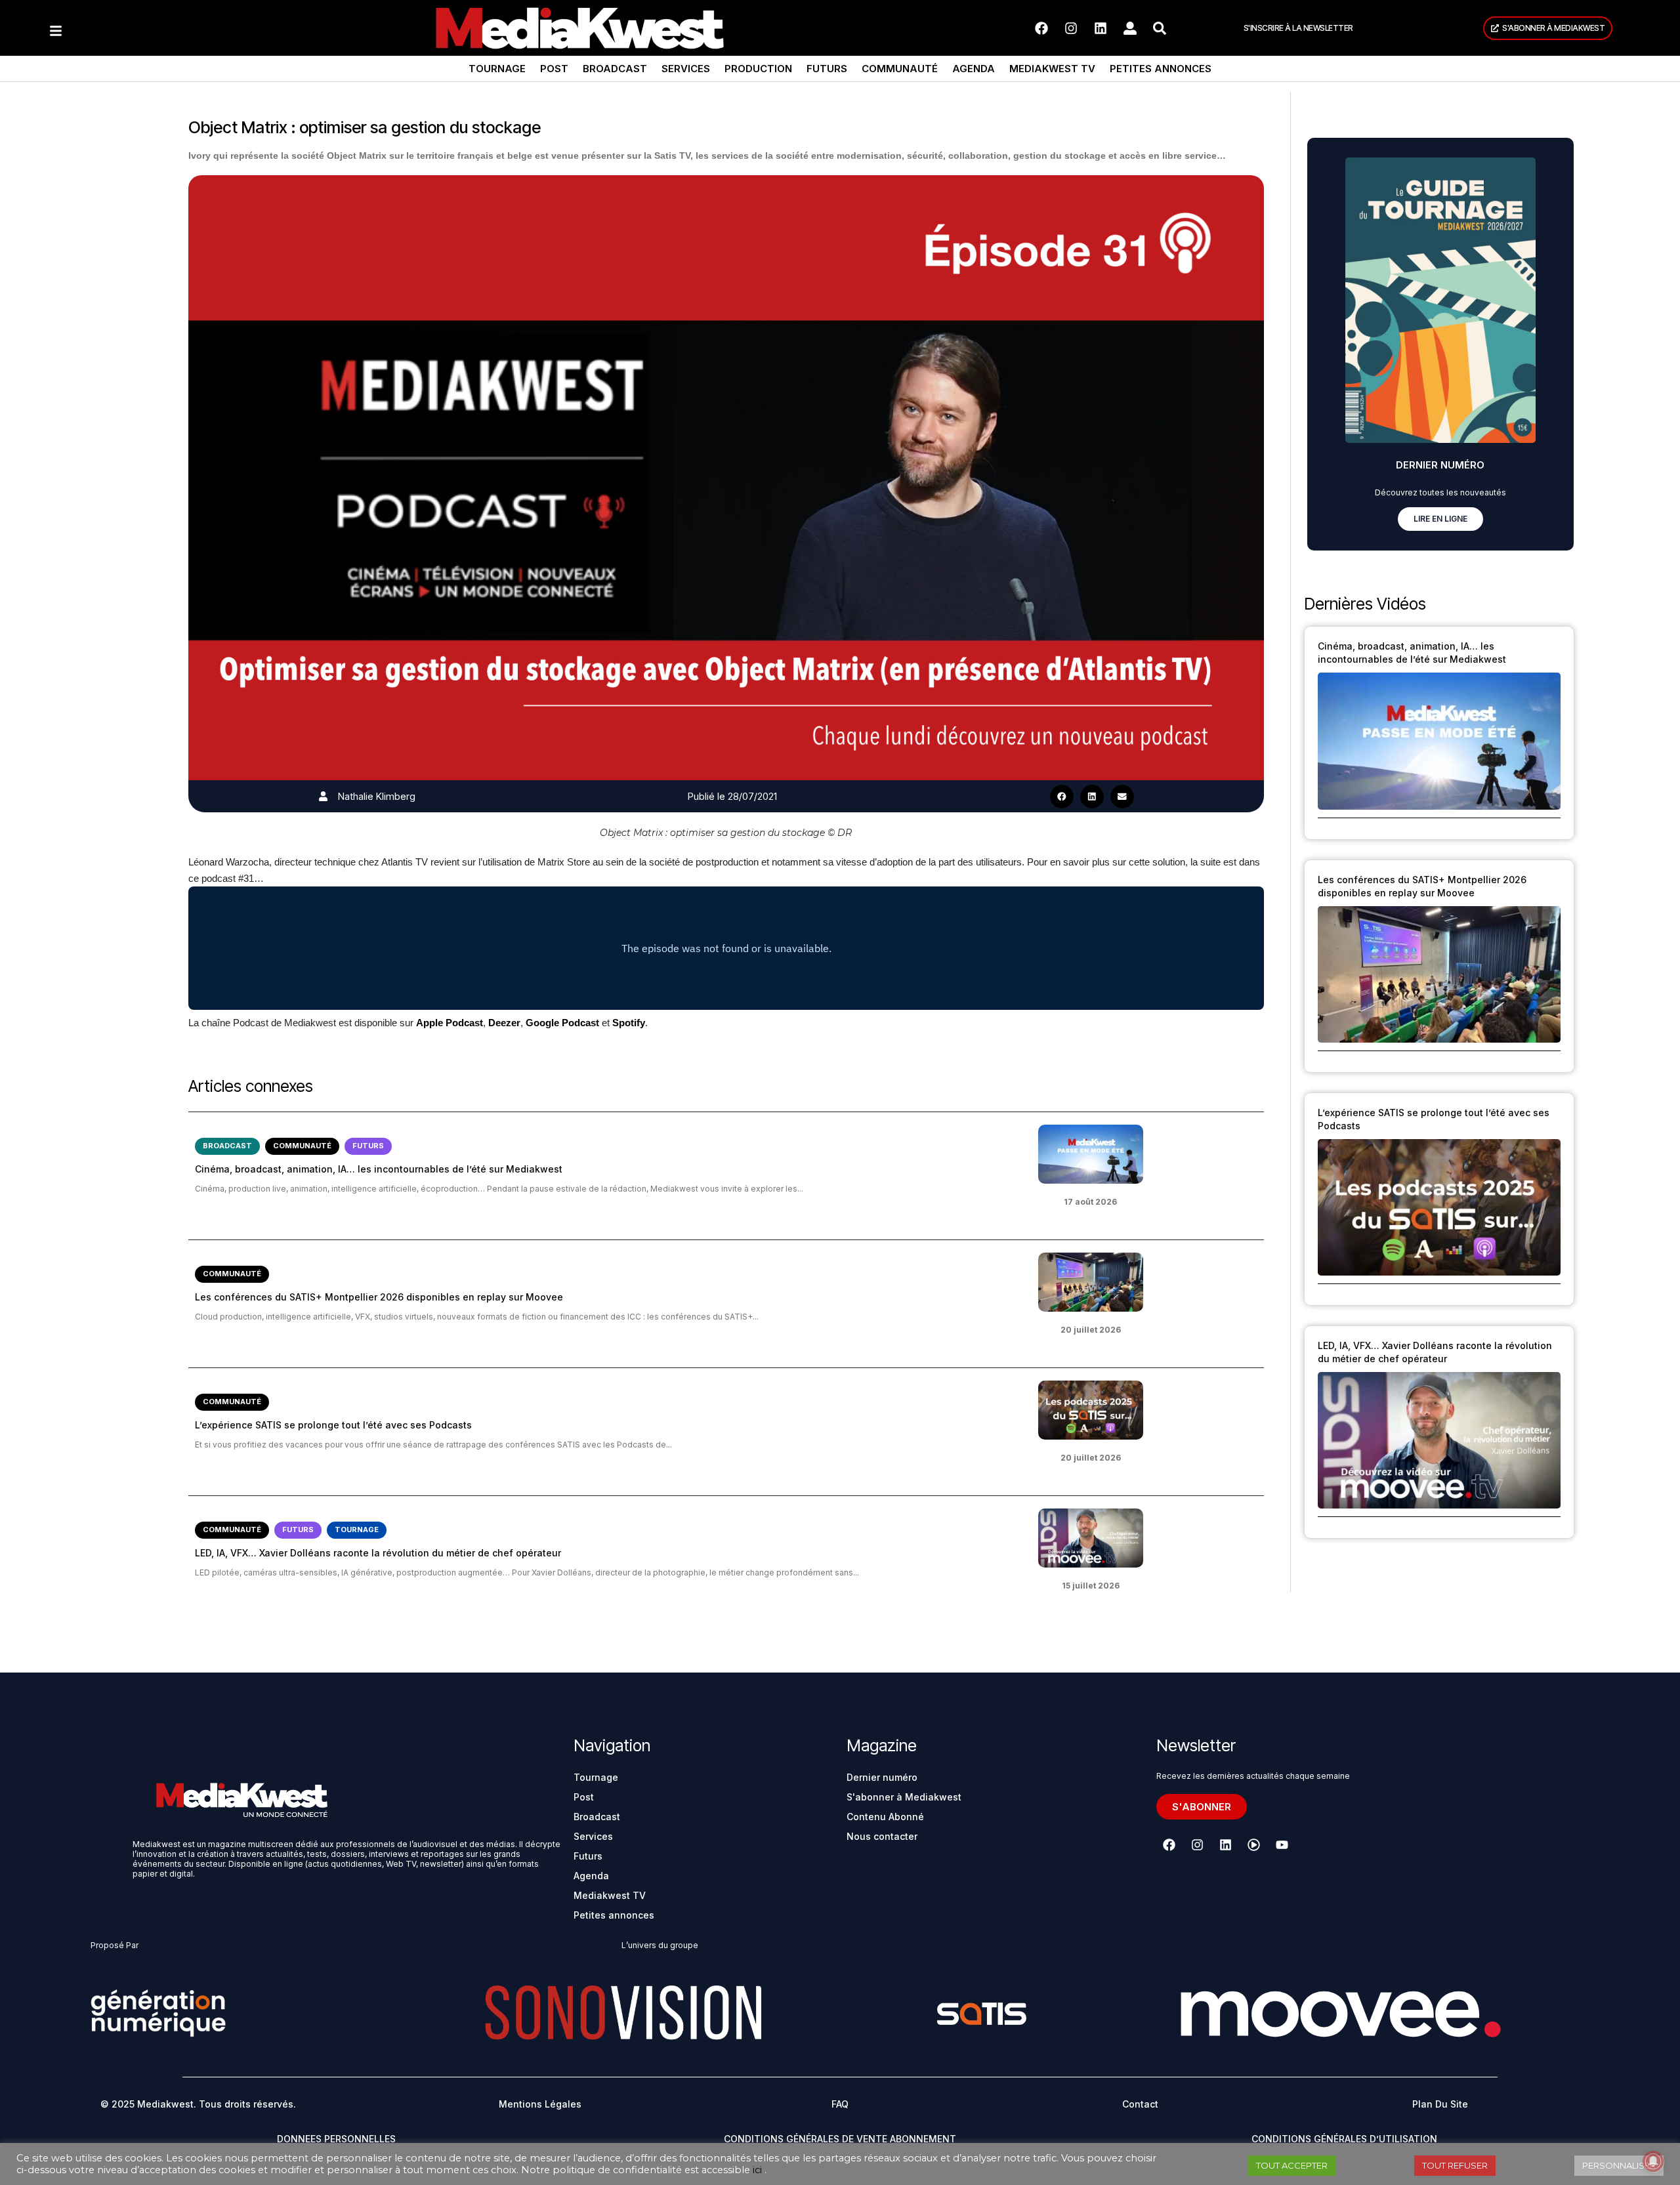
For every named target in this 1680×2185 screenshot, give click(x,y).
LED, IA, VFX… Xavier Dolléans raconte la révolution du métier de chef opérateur (378, 1553)
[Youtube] (1282, 1845)
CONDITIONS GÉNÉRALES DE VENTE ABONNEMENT (840, 2139)
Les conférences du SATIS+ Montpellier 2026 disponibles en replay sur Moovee (379, 1297)
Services (686, 69)
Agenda (974, 69)
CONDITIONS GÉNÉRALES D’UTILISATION (1344, 2139)
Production (758, 69)
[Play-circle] (1253, 1845)
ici (757, 2170)
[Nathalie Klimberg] (323, 796)
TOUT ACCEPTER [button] (1292, 2165)
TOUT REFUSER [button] (1455, 2165)
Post (554, 69)
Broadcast (615, 69)
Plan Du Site (1440, 2104)
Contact (1140, 2104)
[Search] (1160, 28)
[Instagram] (1071, 28)
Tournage (497, 69)
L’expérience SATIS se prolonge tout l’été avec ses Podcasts (333, 1425)
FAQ (840, 2104)
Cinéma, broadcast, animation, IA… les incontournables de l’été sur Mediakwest (379, 1169)
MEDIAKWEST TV (1052, 69)
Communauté (900, 69)
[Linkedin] (1101, 28)
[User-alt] (1130, 28)
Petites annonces (1161, 69)
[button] (1062, 797)
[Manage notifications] (1653, 2161)
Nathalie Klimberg (377, 796)
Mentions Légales (540, 2104)
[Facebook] (1041, 28)
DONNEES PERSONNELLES (336, 2139)
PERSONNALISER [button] (1619, 2165)
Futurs (827, 69)
